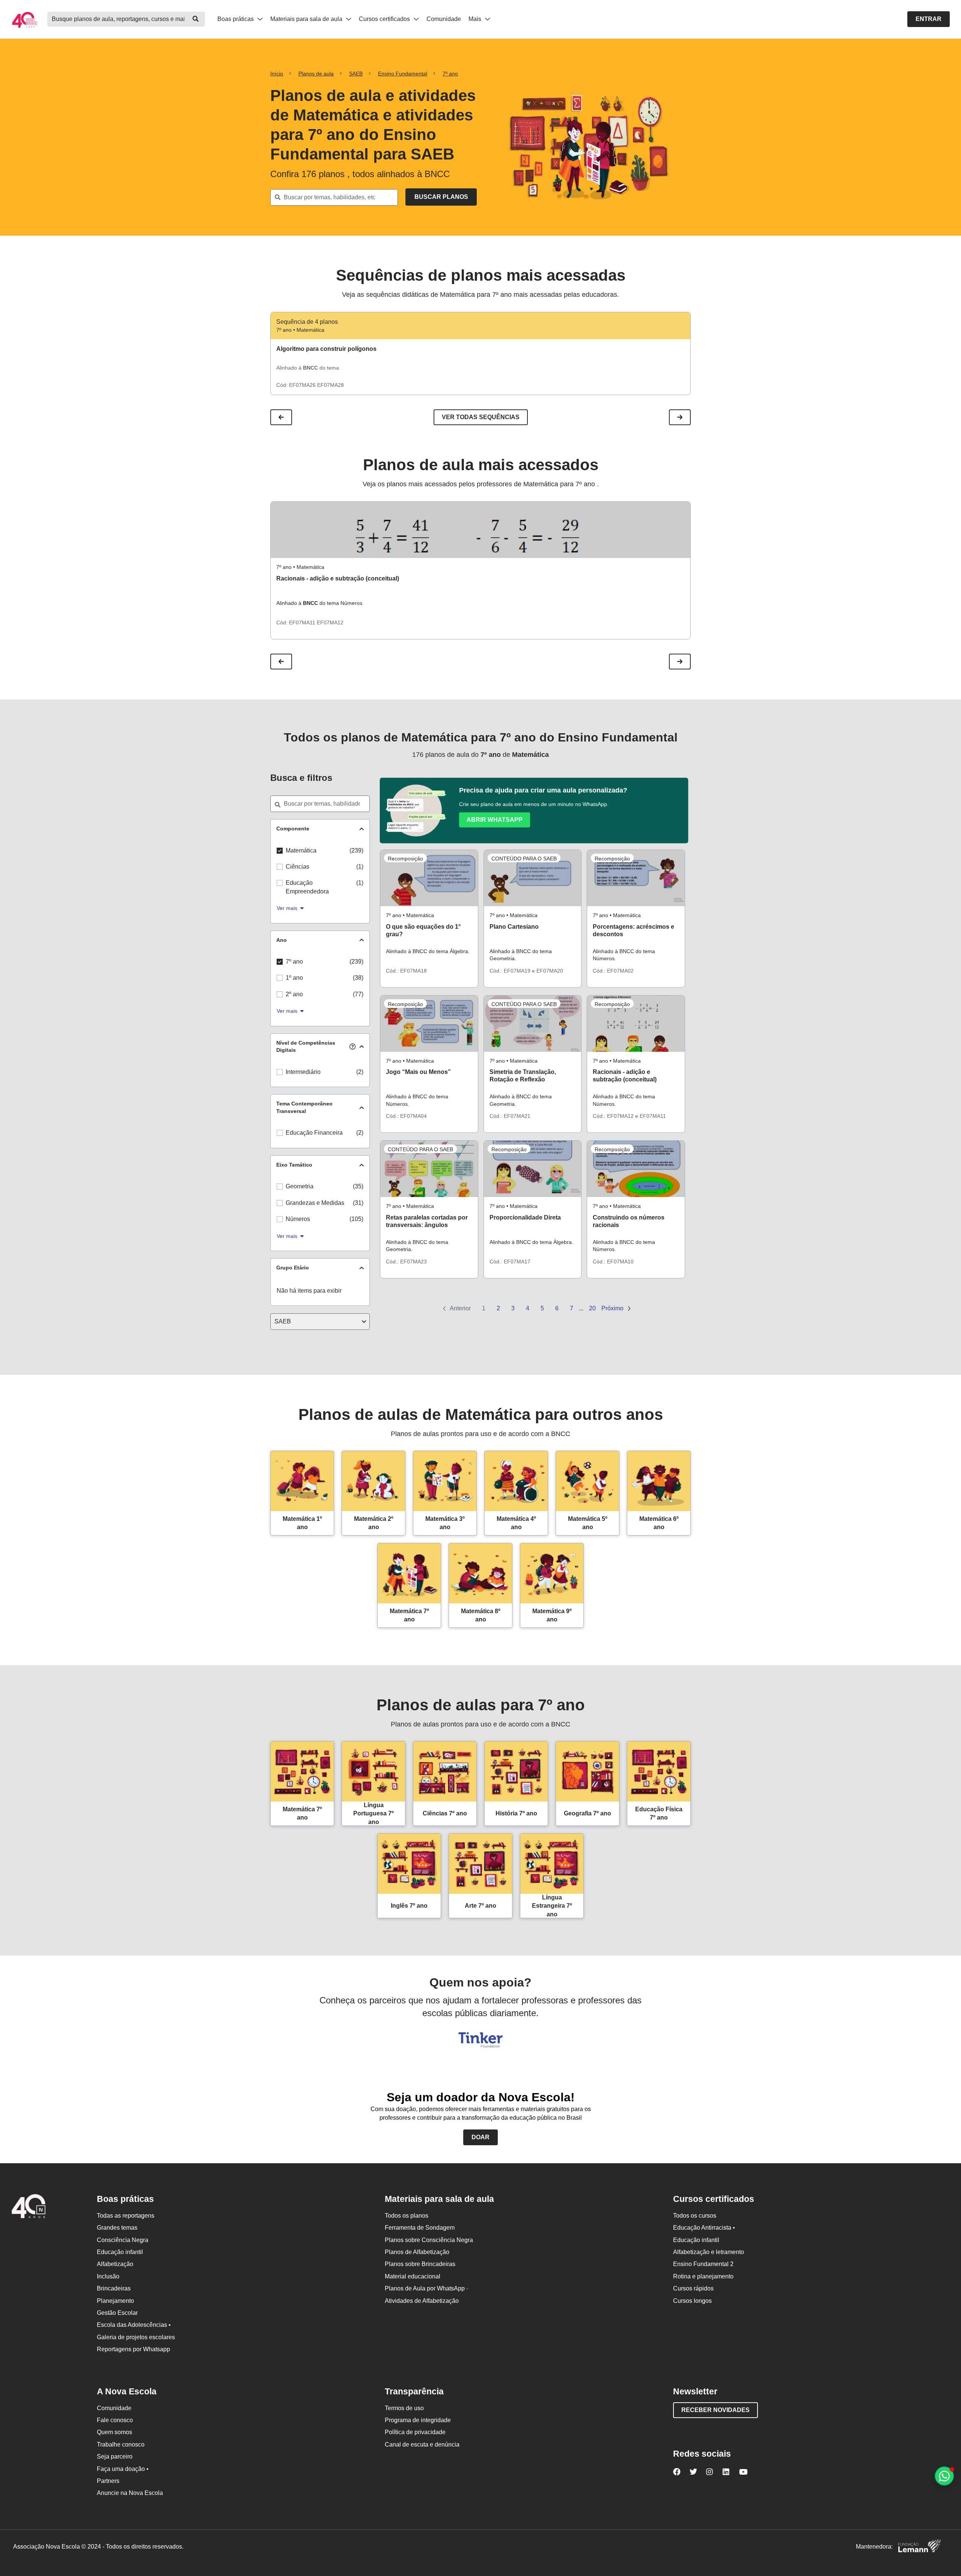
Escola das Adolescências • (134, 2325)
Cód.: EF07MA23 (406, 1262)
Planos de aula (316, 74)
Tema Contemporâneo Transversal (304, 1107)
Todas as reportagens (126, 2216)
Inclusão (108, 2276)
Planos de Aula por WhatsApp (427, 2288)
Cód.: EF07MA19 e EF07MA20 (526, 971)
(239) (356, 850)
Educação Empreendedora (307, 887)
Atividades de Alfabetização (422, 2301)
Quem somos (114, 2432)
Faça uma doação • (123, 2469)
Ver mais (287, 908)
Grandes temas (117, 2228)
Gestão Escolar (117, 2313)
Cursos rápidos (693, 2288)
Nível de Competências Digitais (306, 1047)
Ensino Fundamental (403, 74)
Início (277, 74)
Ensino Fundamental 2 (703, 2264)
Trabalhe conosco (121, 2444)
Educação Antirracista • (704, 2228)
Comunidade (444, 19)
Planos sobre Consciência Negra (429, 2240)
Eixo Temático (294, 1165)
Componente (293, 829)
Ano (282, 940)
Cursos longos (692, 2301)
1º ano (294, 978)
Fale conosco (115, 2420)
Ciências (297, 867)
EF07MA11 (302, 623)
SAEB (356, 74)
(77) (358, 994)
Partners (108, 2481)
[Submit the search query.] (441, 197)
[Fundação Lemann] (919, 2547)
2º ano (294, 994)
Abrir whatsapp (495, 820)
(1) (360, 867)
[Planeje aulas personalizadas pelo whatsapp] (944, 2476)
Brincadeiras (114, 2288)
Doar (480, 2137)
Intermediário (303, 1072)
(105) (356, 1219)
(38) (358, 978)
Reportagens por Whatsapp (133, 2349)
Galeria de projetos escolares (136, 2337)
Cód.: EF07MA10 (613, 1262)
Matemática (301, 850)
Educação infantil (120, 2252)
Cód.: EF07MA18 (406, 971)
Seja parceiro (115, 2456)
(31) (358, 1203)
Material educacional (413, 2276)
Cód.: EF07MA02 (613, 971)
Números (298, 1219)
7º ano (450, 74)
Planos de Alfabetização (417, 2252)
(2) (360, 1072)
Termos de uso (404, 2408)
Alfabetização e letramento (709, 2252)
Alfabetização (115, 2264)
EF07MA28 (331, 385)
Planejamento (115, 2301)
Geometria (300, 1186)
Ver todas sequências (481, 417)
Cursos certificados (385, 19)
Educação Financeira (314, 1133)
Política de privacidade (415, 2432)
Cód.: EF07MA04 (406, 1116)
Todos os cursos (695, 2216)
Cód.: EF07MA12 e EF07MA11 (629, 1116)
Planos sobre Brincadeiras (420, 2264)
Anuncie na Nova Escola (130, 2493)
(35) (358, 1186)
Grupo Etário (293, 1268)
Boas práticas (236, 19)
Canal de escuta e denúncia (422, 2444)
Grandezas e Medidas (315, 1203)
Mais (476, 19)
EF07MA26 (302, 385)
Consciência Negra (123, 2240)
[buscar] (196, 19)
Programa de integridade (418, 2420)
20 (592, 1308)
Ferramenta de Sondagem (420, 2228)
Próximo (613, 1308)
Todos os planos (407, 2216)
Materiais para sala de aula (307, 19)
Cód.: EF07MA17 (510, 1262)
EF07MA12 (330, 623)
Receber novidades (715, 2410)
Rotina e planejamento (703, 2276)
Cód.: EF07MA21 (510, 1116)
